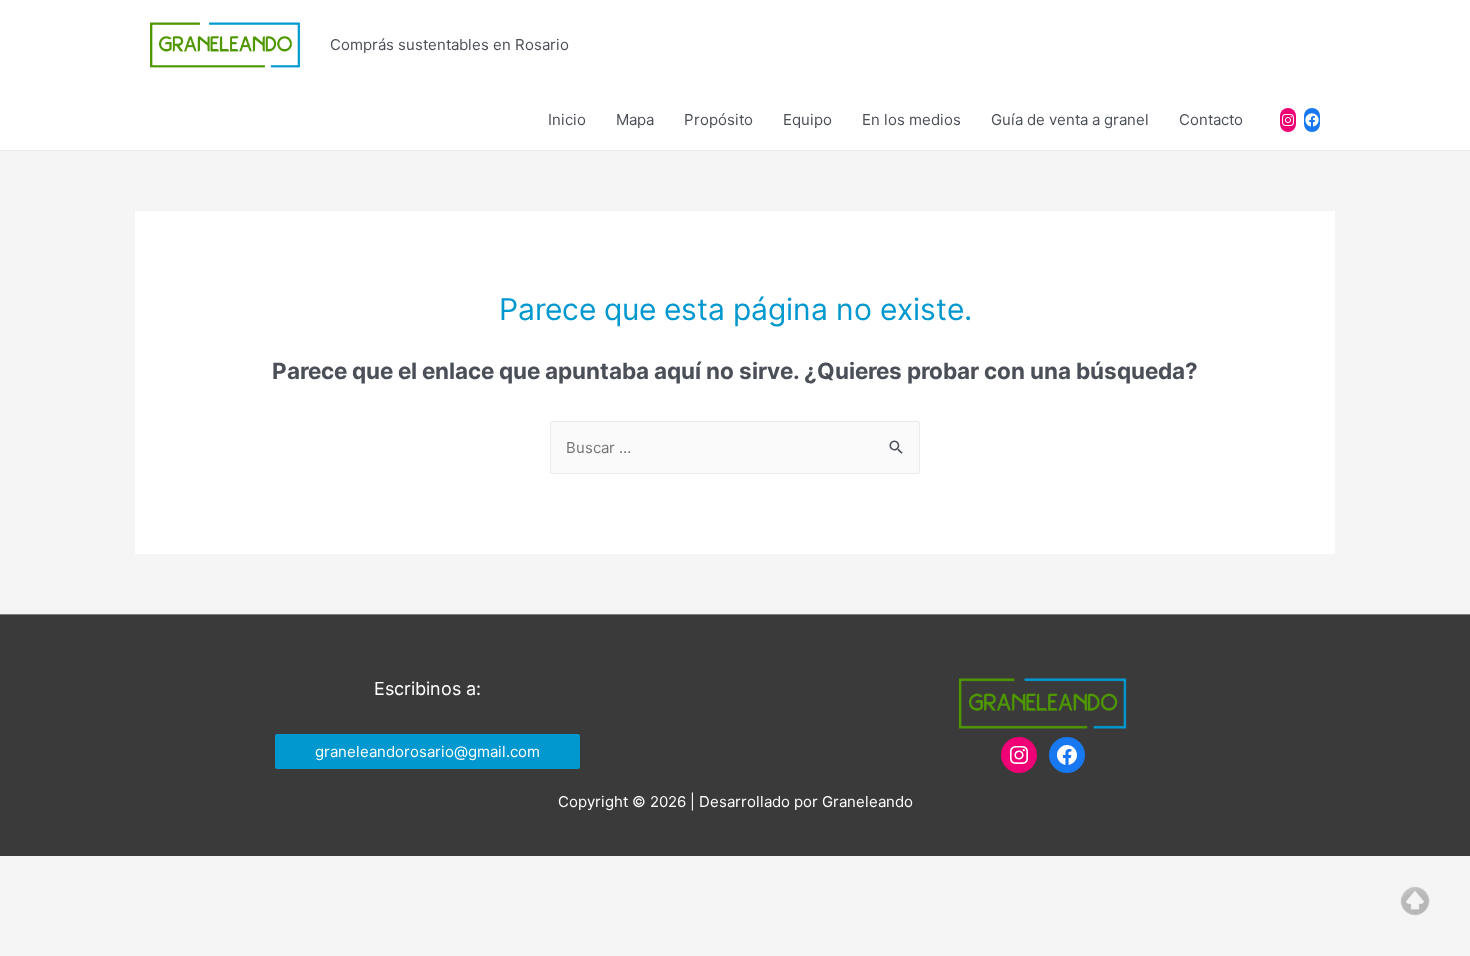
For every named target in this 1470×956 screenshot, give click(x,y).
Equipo (807, 119)
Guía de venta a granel (1070, 119)
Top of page (1415, 901)
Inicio (567, 119)
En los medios (911, 119)
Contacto (1211, 119)
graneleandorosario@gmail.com (427, 751)
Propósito (718, 119)
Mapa (635, 119)
